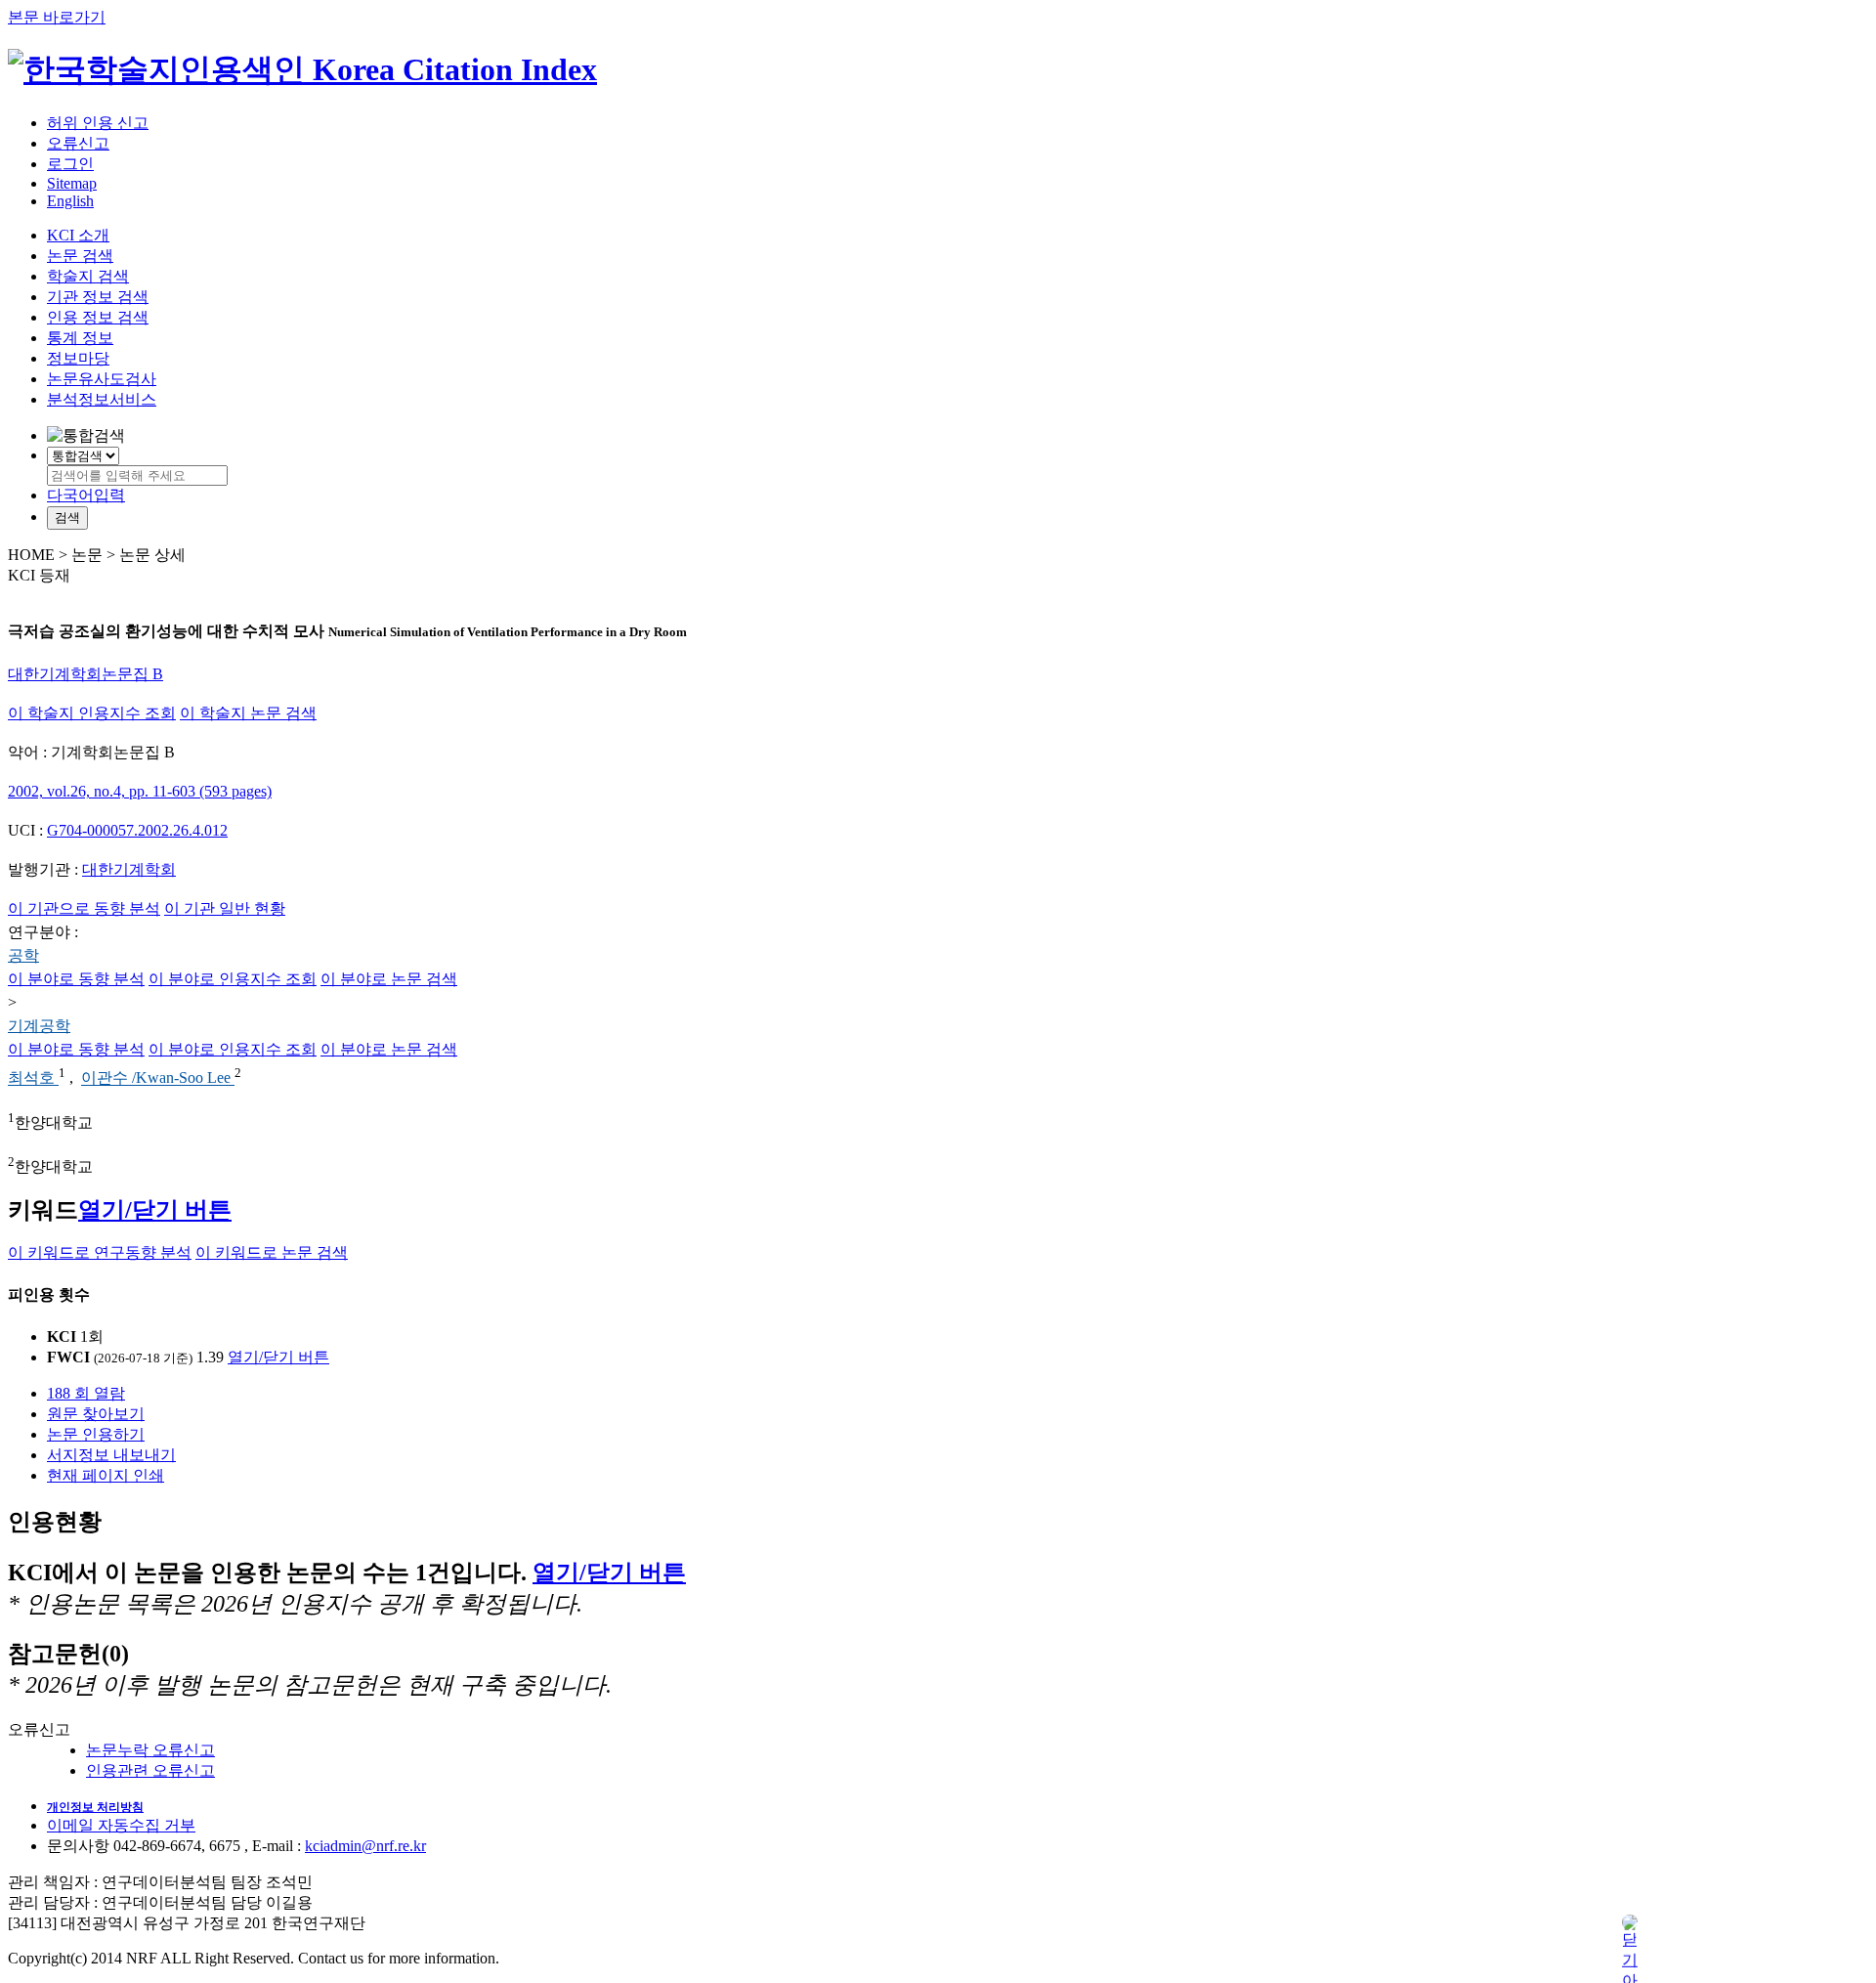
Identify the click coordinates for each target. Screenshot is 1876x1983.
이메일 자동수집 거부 (121, 1825)
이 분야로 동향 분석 (76, 979)
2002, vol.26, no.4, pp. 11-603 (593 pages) (140, 791)
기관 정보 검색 (98, 297)
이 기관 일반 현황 (225, 908)
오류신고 (78, 143)
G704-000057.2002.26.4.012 (137, 830)
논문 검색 (80, 256)
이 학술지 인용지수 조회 (92, 713)
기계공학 (39, 1026)
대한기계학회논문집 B (85, 674)
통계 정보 (80, 338)
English (70, 201)
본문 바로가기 (57, 17)
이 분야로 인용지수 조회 (233, 979)
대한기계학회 (129, 869)
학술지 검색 (88, 276)
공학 (23, 955)
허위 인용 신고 (98, 123)
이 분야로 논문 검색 (389, 979)
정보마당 (78, 358)
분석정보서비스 (102, 399)
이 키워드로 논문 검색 (272, 1252)
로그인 (70, 164)
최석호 (33, 1078)
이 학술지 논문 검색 (248, 713)
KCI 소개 (78, 235)
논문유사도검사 (102, 379)
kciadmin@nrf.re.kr (365, 1846)
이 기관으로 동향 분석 (84, 908)
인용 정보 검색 (98, 317)
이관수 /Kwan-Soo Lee (158, 1078)
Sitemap (72, 183)
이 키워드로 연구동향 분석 (100, 1252)
